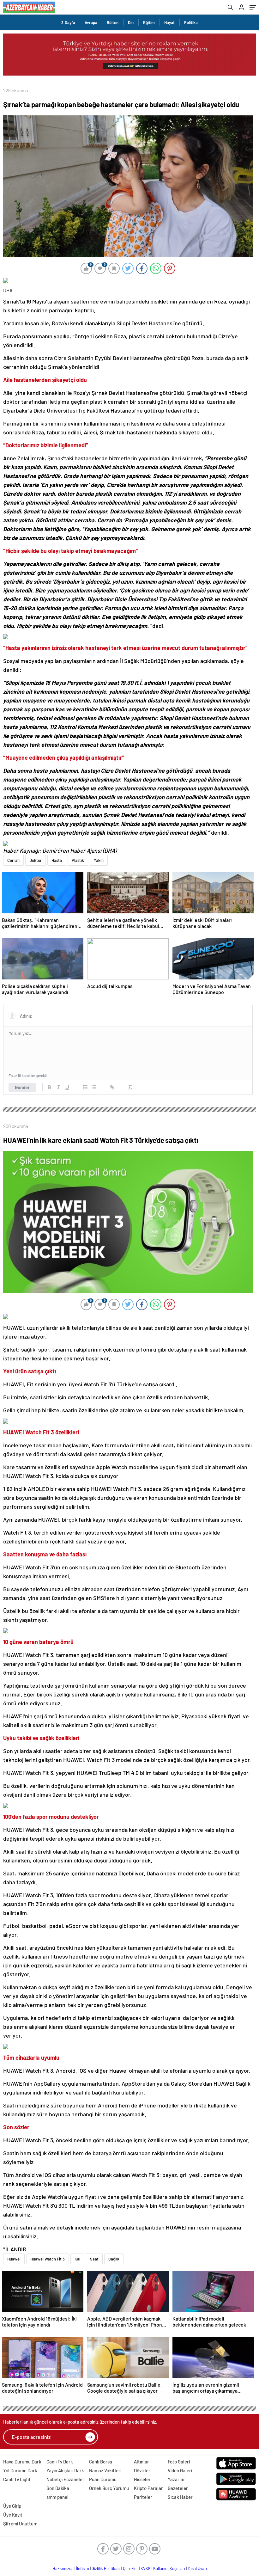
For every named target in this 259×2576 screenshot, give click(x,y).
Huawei (14, 2259)
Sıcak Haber (180, 2497)
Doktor (36, 860)
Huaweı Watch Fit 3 (48, 2259)
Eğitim (149, 22)
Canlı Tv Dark (60, 2462)
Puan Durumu (103, 2479)
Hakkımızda (63, 2568)
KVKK (146, 2568)
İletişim (83, 2568)
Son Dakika (58, 2488)
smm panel (57, 2497)
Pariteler (143, 2497)
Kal (77, 2259)
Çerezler (130, 2568)
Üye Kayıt (13, 2515)
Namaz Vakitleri (105, 2470)
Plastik (78, 860)
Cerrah (13, 860)
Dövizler (142, 2470)
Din (131, 22)
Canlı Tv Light (17, 2479)
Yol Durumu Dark (20, 2470)
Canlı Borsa (101, 2462)
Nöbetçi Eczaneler (65, 2479)
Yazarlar (176, 2479)
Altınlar (142, 2462)
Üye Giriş (12, 2506)
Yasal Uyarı (197, 2568)
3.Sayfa (68, 22)
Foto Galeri (179, 2462)
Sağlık (114, 2259)
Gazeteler (178, 2488)
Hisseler (142, 2479)
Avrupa (91, 22)
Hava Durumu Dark (22, 2462)
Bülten (113, 22)
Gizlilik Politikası (106, 2568)
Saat (94, 2259)
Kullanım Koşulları (169, 2568)
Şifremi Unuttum (20, 2524)
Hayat (169, 22)
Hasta (57, 860)
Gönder (22, 1087)
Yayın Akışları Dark (65, 2470)
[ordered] (85, 1087)
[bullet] (94, 1087)
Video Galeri (180, 2470)
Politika (191, 22)
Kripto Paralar (148, 2488)
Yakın (99, 860)
